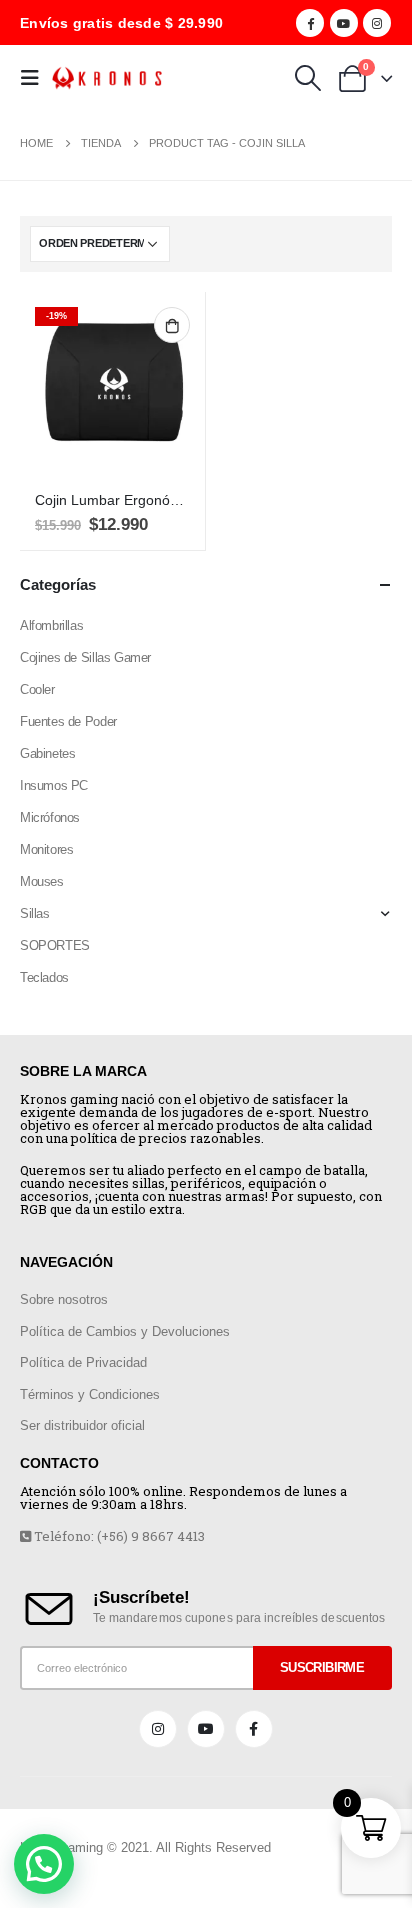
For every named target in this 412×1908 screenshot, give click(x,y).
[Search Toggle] (307, 78)
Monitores (47, 849)
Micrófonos (50, 817)
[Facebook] (310, 23)
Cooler (37, 689)
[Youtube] (344, 23)
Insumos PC (54, 785)
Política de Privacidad (83, 1362)
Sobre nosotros (64, 1299)
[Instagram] (377, 23)
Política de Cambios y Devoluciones (125, 1331)
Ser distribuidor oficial (82, 1425)
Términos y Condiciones (90, 1394)
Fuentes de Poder (68, 721)
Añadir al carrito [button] (172, 325)
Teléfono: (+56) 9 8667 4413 (118, 1536)
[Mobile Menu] (36, 78)
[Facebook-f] (254, 1729)
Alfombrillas (51, 625)
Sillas (35, 913)
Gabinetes (48, 753)
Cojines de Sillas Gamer (85, 657)
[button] (44, 1864)
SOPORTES (55, 945)
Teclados (44, 977)
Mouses (42, 881)
